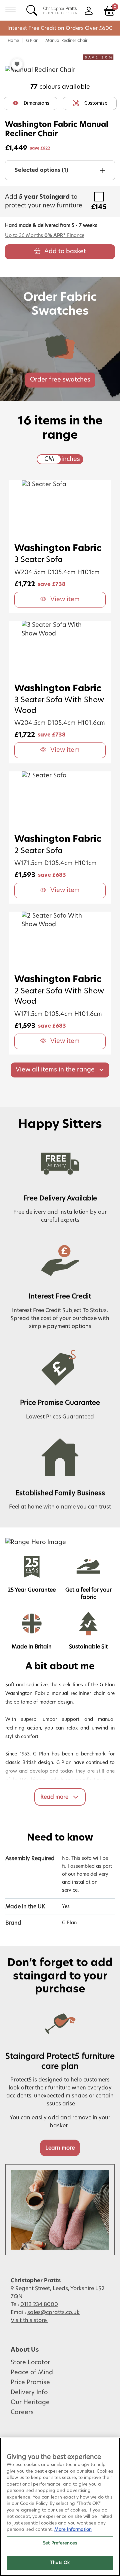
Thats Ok (60, 2563)
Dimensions (36, 103)
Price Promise (30, 2383)
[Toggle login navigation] (88, 10)
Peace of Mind (32, 2373)
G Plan (32, 41)
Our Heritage (30, 2403)
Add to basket (65, 252)
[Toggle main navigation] (10, 10)
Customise (96, 103)
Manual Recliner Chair (66, 41)
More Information (73, 2530)
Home (13, 41)
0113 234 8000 (39, 2304)
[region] (60, 2507)
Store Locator (30, 2363)
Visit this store (29, 2320)
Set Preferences (60, 2543)
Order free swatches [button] (60, 380)
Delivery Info (29, 2393)
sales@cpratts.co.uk (53, 2312)
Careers (22, 2412)
